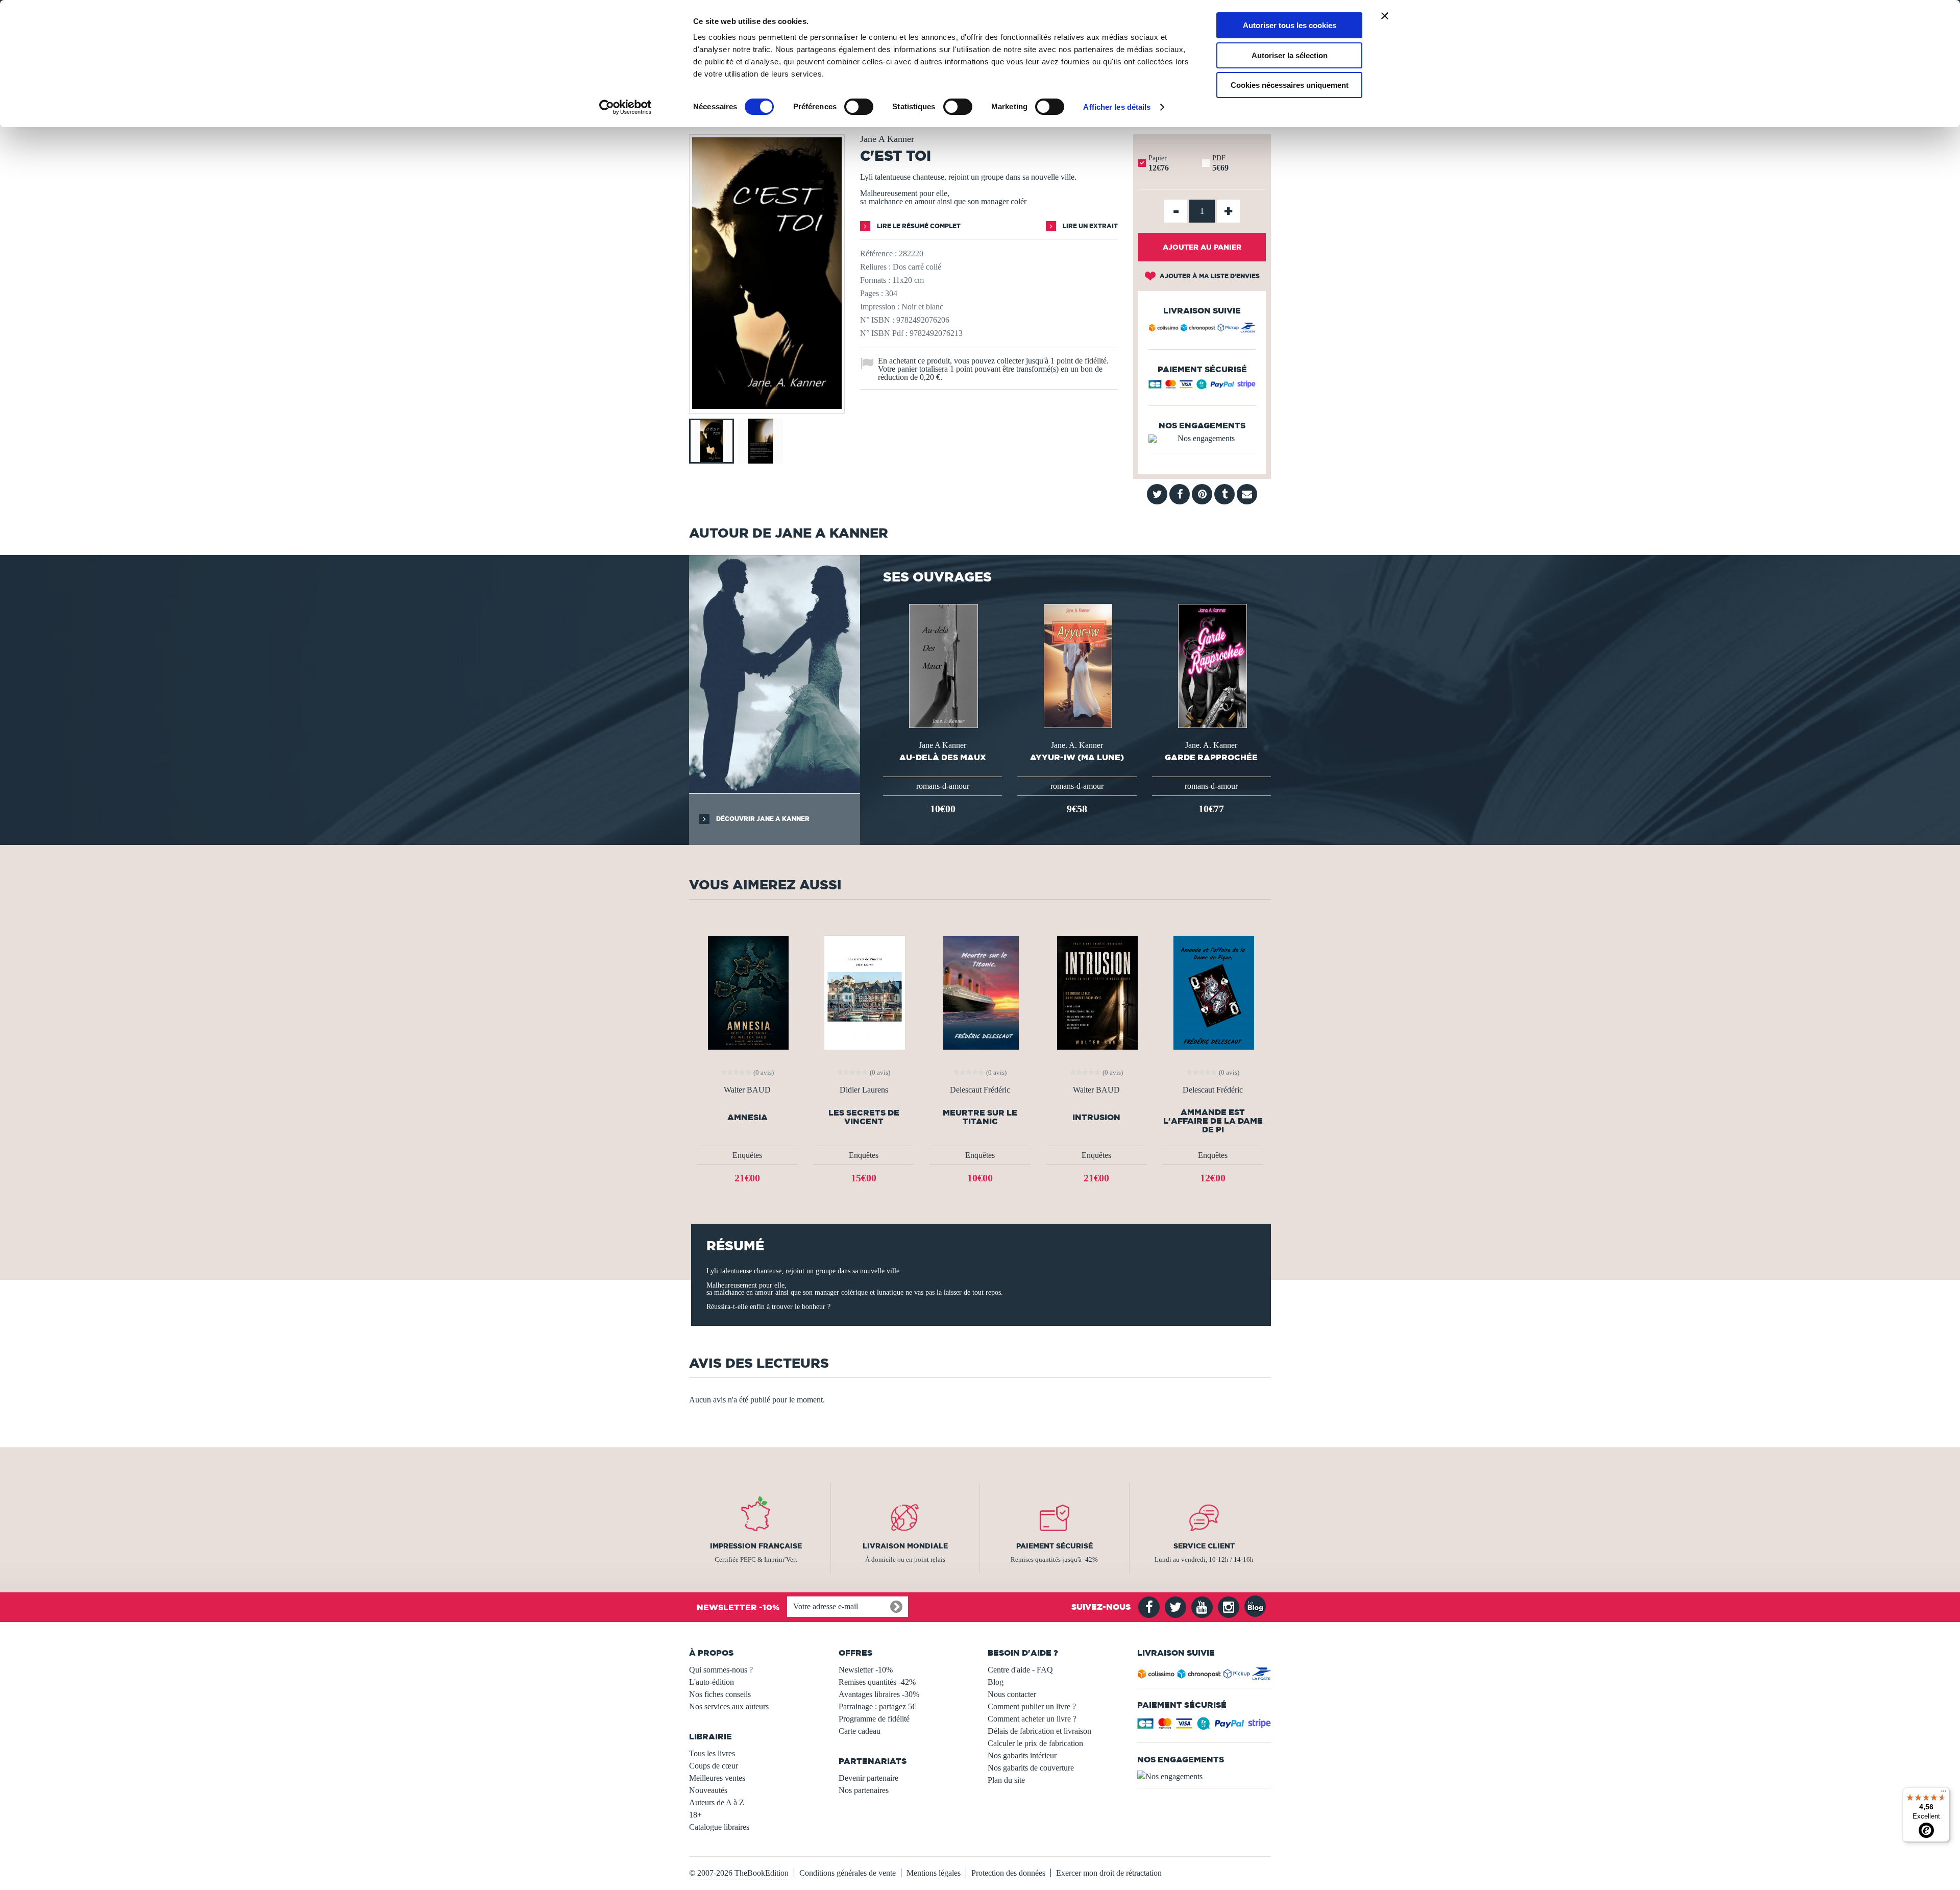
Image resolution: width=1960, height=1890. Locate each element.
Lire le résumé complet (918, 226)
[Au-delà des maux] (942, 665)
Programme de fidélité (874, 1719)
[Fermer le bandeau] (1385, 16)
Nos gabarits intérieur (1022, 1755)
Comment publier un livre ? (1032, 1706)
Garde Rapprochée (1211, 757)
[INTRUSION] (1096, 992)
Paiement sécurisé (1055, 1546)
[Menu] (1944, 1794)
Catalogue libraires (719, 1827)
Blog (996, 1682)
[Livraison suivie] (1202, 329)
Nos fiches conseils (720, 1694)
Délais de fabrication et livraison (1039, 1731)
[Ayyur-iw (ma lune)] (1077, 665)
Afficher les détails (1117, 107)
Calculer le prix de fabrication (1035, 1743)
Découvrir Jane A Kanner (762, 819)
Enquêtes (747, 1155)
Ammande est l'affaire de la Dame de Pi (1213, 1121)
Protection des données (1008, 1873)
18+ (695, 1815)
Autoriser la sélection (1290, 55)
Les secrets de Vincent (864, 1117)
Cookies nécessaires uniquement (1290, 85)
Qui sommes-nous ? (721, 1670)
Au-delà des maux (943, 757)
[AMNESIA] (747, 992)
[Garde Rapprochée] (1211, 665)
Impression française (756, 1546)
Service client (1204, 1546)
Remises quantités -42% (877, 1682)
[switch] (859, 107)
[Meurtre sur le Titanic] (980, 992)
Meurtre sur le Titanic (980, 1117)
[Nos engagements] (1202, 439)
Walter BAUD (747, 1090)
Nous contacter (1012, 1694)
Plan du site (1006, 1780)
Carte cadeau (860, 1731)
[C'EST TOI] (767, 406)
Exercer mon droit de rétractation (1109, 1873)
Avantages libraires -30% (879, 1694)
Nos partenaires (864, 1790)
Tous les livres (712, 1753)
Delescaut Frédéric (980, 1090)
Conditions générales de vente (848, 1873)
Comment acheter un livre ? (1032, 1719)
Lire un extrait (1089, 226)
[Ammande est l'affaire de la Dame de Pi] (1213, 992)
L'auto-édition (712, 1682)
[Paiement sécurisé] (1202, 387)
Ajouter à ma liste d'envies (1209, 276)
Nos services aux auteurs (729, 1706)
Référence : (878, 253)
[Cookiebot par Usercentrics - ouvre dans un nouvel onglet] (626, 107)
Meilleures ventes (717, 1778)
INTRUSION (1096, 1117)
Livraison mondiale (905, 1546)
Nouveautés (708, 1790)
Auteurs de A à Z (717, 1802)
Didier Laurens (864, 1090)
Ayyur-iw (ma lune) (1077, 757)
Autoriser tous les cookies (1290, 25)
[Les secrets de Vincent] (864, 992)
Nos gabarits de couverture (1031, 1768)
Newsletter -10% (866, 1670)
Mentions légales (934, 1873)
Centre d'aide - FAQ (1020, 1670)
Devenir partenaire (868, 1778)
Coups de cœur (714, 1766)
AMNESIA (748, 1117)
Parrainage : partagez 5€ (877, 1706)
